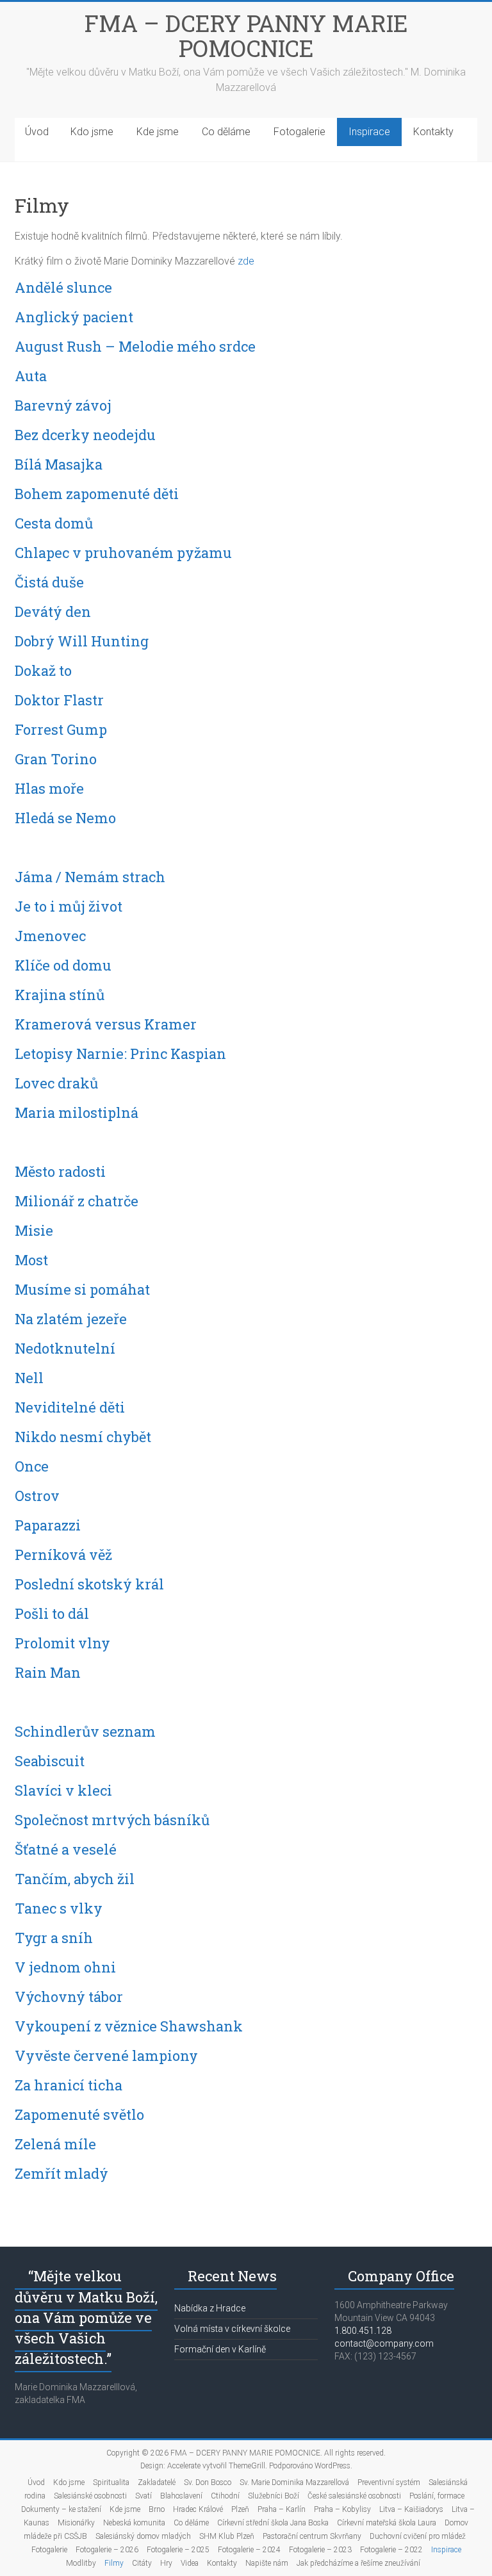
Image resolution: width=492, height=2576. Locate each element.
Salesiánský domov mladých (143, 2536)
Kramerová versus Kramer (106, 1024)
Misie (34, 1230)
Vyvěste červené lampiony (106, 2055)
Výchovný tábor (69, 1997)
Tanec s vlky (59, 1908)
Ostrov (37, 1496)
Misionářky (76, 2523)
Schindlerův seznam (85, 1731)
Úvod (37, 132)
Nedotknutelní (65, 1348)
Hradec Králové (198, 2509)
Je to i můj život (69, 906)
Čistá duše (49, 582)
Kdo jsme (92, 132)
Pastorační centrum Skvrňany (312, 2536)
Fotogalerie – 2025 (178, 2550)
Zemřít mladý (61, 2173)
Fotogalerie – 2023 (320, 2550)
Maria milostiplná (77, 1112)
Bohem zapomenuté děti (97, 494)
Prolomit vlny (62, 1643)
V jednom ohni (65, 1967)
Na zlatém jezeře (71, 1319)
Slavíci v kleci (63, 1790)
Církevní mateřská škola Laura (387, 2523)
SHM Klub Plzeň (227, 2536)
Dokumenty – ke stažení (61, 2509)
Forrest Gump (61, 729)
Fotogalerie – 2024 (249, 2550)
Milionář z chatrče (77, 1201)
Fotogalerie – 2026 (107, 2550)
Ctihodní (225, 2496)
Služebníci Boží (274, 2496)
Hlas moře (49, 788)
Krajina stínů (60, 995)
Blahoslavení (181, 2496)
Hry (166, 2563)
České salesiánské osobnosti (354, 2496)
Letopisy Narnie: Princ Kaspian (120, 1054)
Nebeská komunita (134, 2523)
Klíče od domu (63, 965)
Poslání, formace (437, 2496)
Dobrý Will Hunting (82, 641)
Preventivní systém (389, 2482)
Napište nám (267, 2563)
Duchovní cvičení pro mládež (418, 2536)
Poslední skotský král (89, 1584)
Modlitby (81, 2563)
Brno (157, 2509)
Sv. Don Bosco (208, 2482)
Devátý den (53, 611)
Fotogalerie (299, 132)
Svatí (143, 2496)
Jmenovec (50, 936)
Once (32, 1466)
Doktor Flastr (59, 700)
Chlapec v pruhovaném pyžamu (123, 553)
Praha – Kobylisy (342, 2509)
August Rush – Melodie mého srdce (135, 346)
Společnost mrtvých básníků (112, 1820)
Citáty (142, 2563)
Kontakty (433, 132)
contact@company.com (384, 2343)
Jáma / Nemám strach (90, 877)
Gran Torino (56, 759)
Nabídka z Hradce (210, 2308)
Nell (29, 1378)
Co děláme (226, 132)
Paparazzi (48, 1525)
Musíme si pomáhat (82, 1289)
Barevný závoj (63, 405)
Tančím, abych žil (75, 1879)
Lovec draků (56, 1083)
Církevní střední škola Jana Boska (273, 2523)
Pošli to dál (52, 1613)
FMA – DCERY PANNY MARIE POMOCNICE (246, 36)
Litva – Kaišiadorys (411, 2509)
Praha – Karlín (282, 2509)
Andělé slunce (63, 287)
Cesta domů (54, 523)
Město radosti (60, 1171)
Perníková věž (63, 1555)
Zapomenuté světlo (79, 2114)
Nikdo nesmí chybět (83, 1437)
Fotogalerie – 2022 (391, 2550)
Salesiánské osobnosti (90, 2496)
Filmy (114, 2563)
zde (246, 261)
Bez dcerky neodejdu (85, 435)
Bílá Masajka (59, 464)
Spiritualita (111, 2482)
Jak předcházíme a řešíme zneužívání (358, 2563)
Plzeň (240, 2509)
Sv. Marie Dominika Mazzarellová (294, 2482)
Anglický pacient (74, 317)
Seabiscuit (50, 1761)
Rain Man (48, 1672)
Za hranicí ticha (69, 2085)
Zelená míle (55, 2144)
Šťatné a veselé (66, 1849)
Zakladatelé (157, 2482)
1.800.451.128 (363, 2331)
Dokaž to (43, 670)
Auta (31, 376)
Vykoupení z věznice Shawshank (129, 2026)
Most (31, 1260)
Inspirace (369, 132)
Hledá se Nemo (65, 818)
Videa (190, 2563)
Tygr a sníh (54, 1938)
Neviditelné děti (70, 1407)
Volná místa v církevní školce (232, 2329)
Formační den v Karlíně (220, 2349)
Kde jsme (158, 132)
